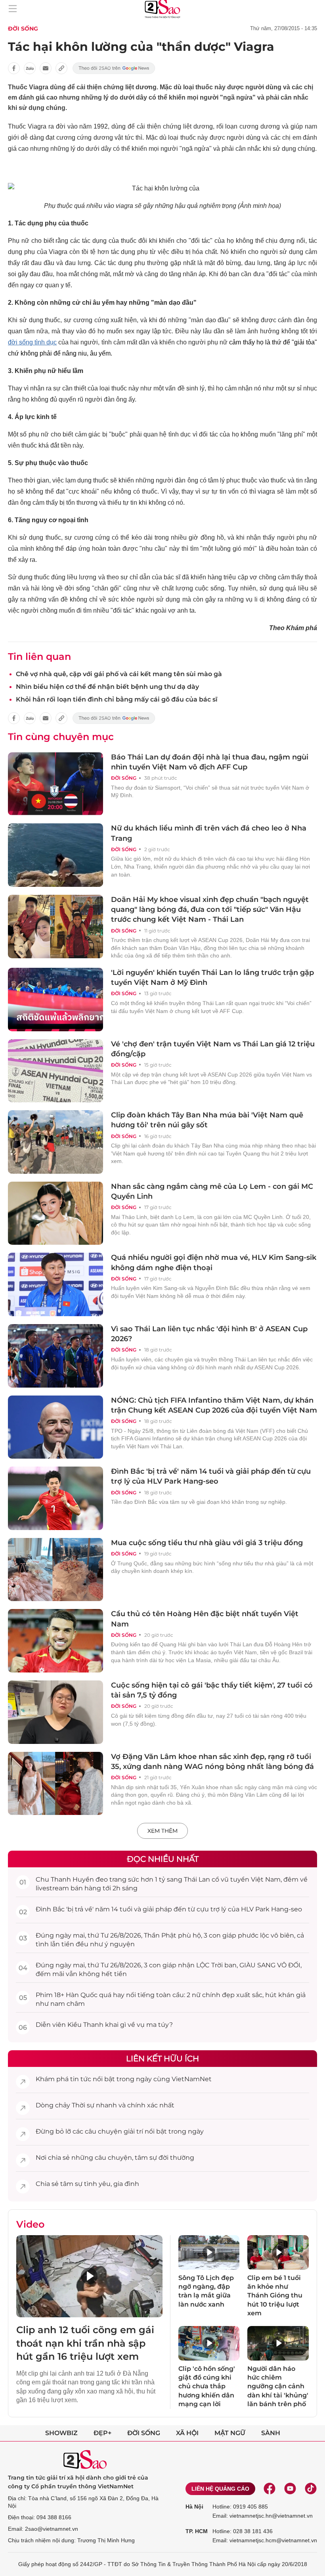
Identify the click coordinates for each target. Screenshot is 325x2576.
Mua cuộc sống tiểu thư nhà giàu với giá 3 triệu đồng (207, 1543)
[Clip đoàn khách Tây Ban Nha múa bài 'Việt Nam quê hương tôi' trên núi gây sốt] (55, 1142)
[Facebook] (270, 2489)
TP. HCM (197, 2531)
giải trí (133, 2131)
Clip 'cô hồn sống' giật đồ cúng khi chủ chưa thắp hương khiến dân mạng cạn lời (207, 2387)
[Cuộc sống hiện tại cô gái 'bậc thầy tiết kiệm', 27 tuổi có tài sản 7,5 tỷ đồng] (55, 1712)
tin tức (81, 2079)
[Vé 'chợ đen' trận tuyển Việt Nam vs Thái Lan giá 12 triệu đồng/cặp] (55, 1071)
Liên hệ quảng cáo (220, 2489)
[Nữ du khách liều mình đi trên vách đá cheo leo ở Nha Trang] (55, 855)
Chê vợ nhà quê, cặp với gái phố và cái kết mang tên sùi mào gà (119, 674)
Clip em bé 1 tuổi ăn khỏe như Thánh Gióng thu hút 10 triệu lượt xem (275, 2296)
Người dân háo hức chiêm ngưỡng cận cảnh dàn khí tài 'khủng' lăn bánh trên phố (278, 2387)
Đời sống (23, 29)
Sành (271, 2433)
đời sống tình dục (32, 342)
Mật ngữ (230, 2433)
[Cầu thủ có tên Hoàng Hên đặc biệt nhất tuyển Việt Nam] (55, 1641)
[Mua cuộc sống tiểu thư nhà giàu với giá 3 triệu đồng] (55, 1570)
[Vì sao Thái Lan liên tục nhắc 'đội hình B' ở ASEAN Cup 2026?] (55, 1356)
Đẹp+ (102, 2433)
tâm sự (146, 2158)
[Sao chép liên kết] (61, 68)
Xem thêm (162, 1831)
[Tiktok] (311, 2489)
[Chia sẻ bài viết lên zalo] (30, 68)
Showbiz (61, 2433)
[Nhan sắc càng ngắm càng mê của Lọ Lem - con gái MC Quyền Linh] (55, 1213)
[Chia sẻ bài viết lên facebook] (14, 68)
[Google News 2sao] (114, 68)
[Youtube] (290, 2489)
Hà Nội (194, 2507)
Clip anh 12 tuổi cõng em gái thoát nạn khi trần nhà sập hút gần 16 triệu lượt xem (85, 2343)
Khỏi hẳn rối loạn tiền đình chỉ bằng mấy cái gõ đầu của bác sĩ (117, 699)
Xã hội (187, 2433)
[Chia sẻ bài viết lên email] (46, 68)
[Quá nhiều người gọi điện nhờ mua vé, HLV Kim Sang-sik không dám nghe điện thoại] (55, 1284)
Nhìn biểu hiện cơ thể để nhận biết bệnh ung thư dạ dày (107, 687)
